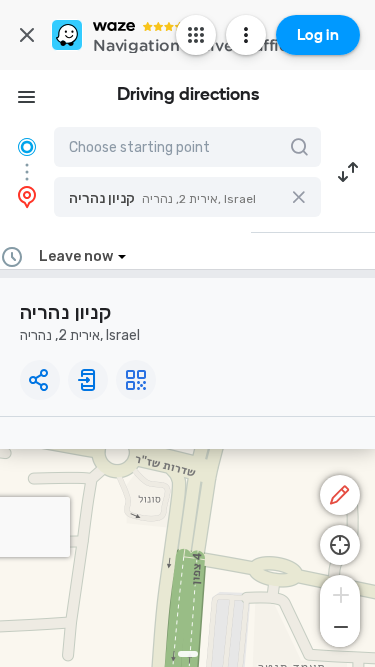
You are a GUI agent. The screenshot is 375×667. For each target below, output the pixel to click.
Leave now (76, 256)
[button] (187, 197)
